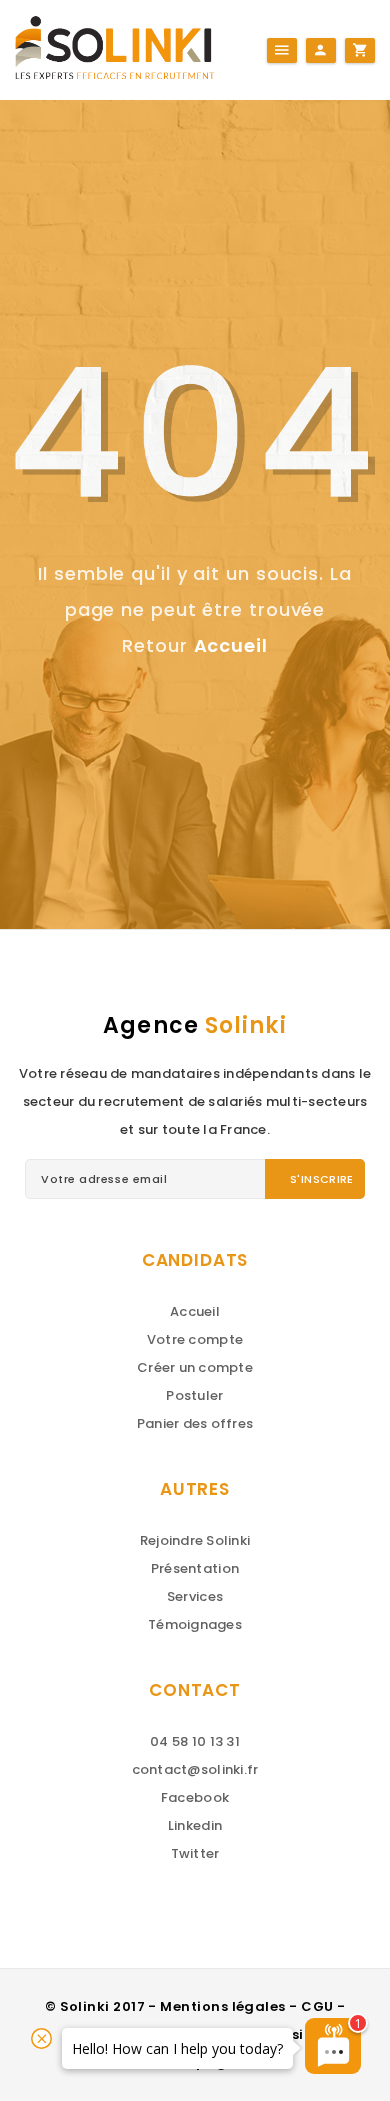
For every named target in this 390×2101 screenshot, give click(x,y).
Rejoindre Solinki (195, 1540)
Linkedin (195, 1825)
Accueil (231, 645)
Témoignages (195, 1624)
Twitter (195, 1853)
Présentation (195, 1568)
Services (195, 1596)
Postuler (194, 1395)
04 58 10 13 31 (195, 1741)
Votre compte (195, 1339)
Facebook (195, 1797)
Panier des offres (195, 1423)
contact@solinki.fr (195, 1769)
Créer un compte (195, 1367)
